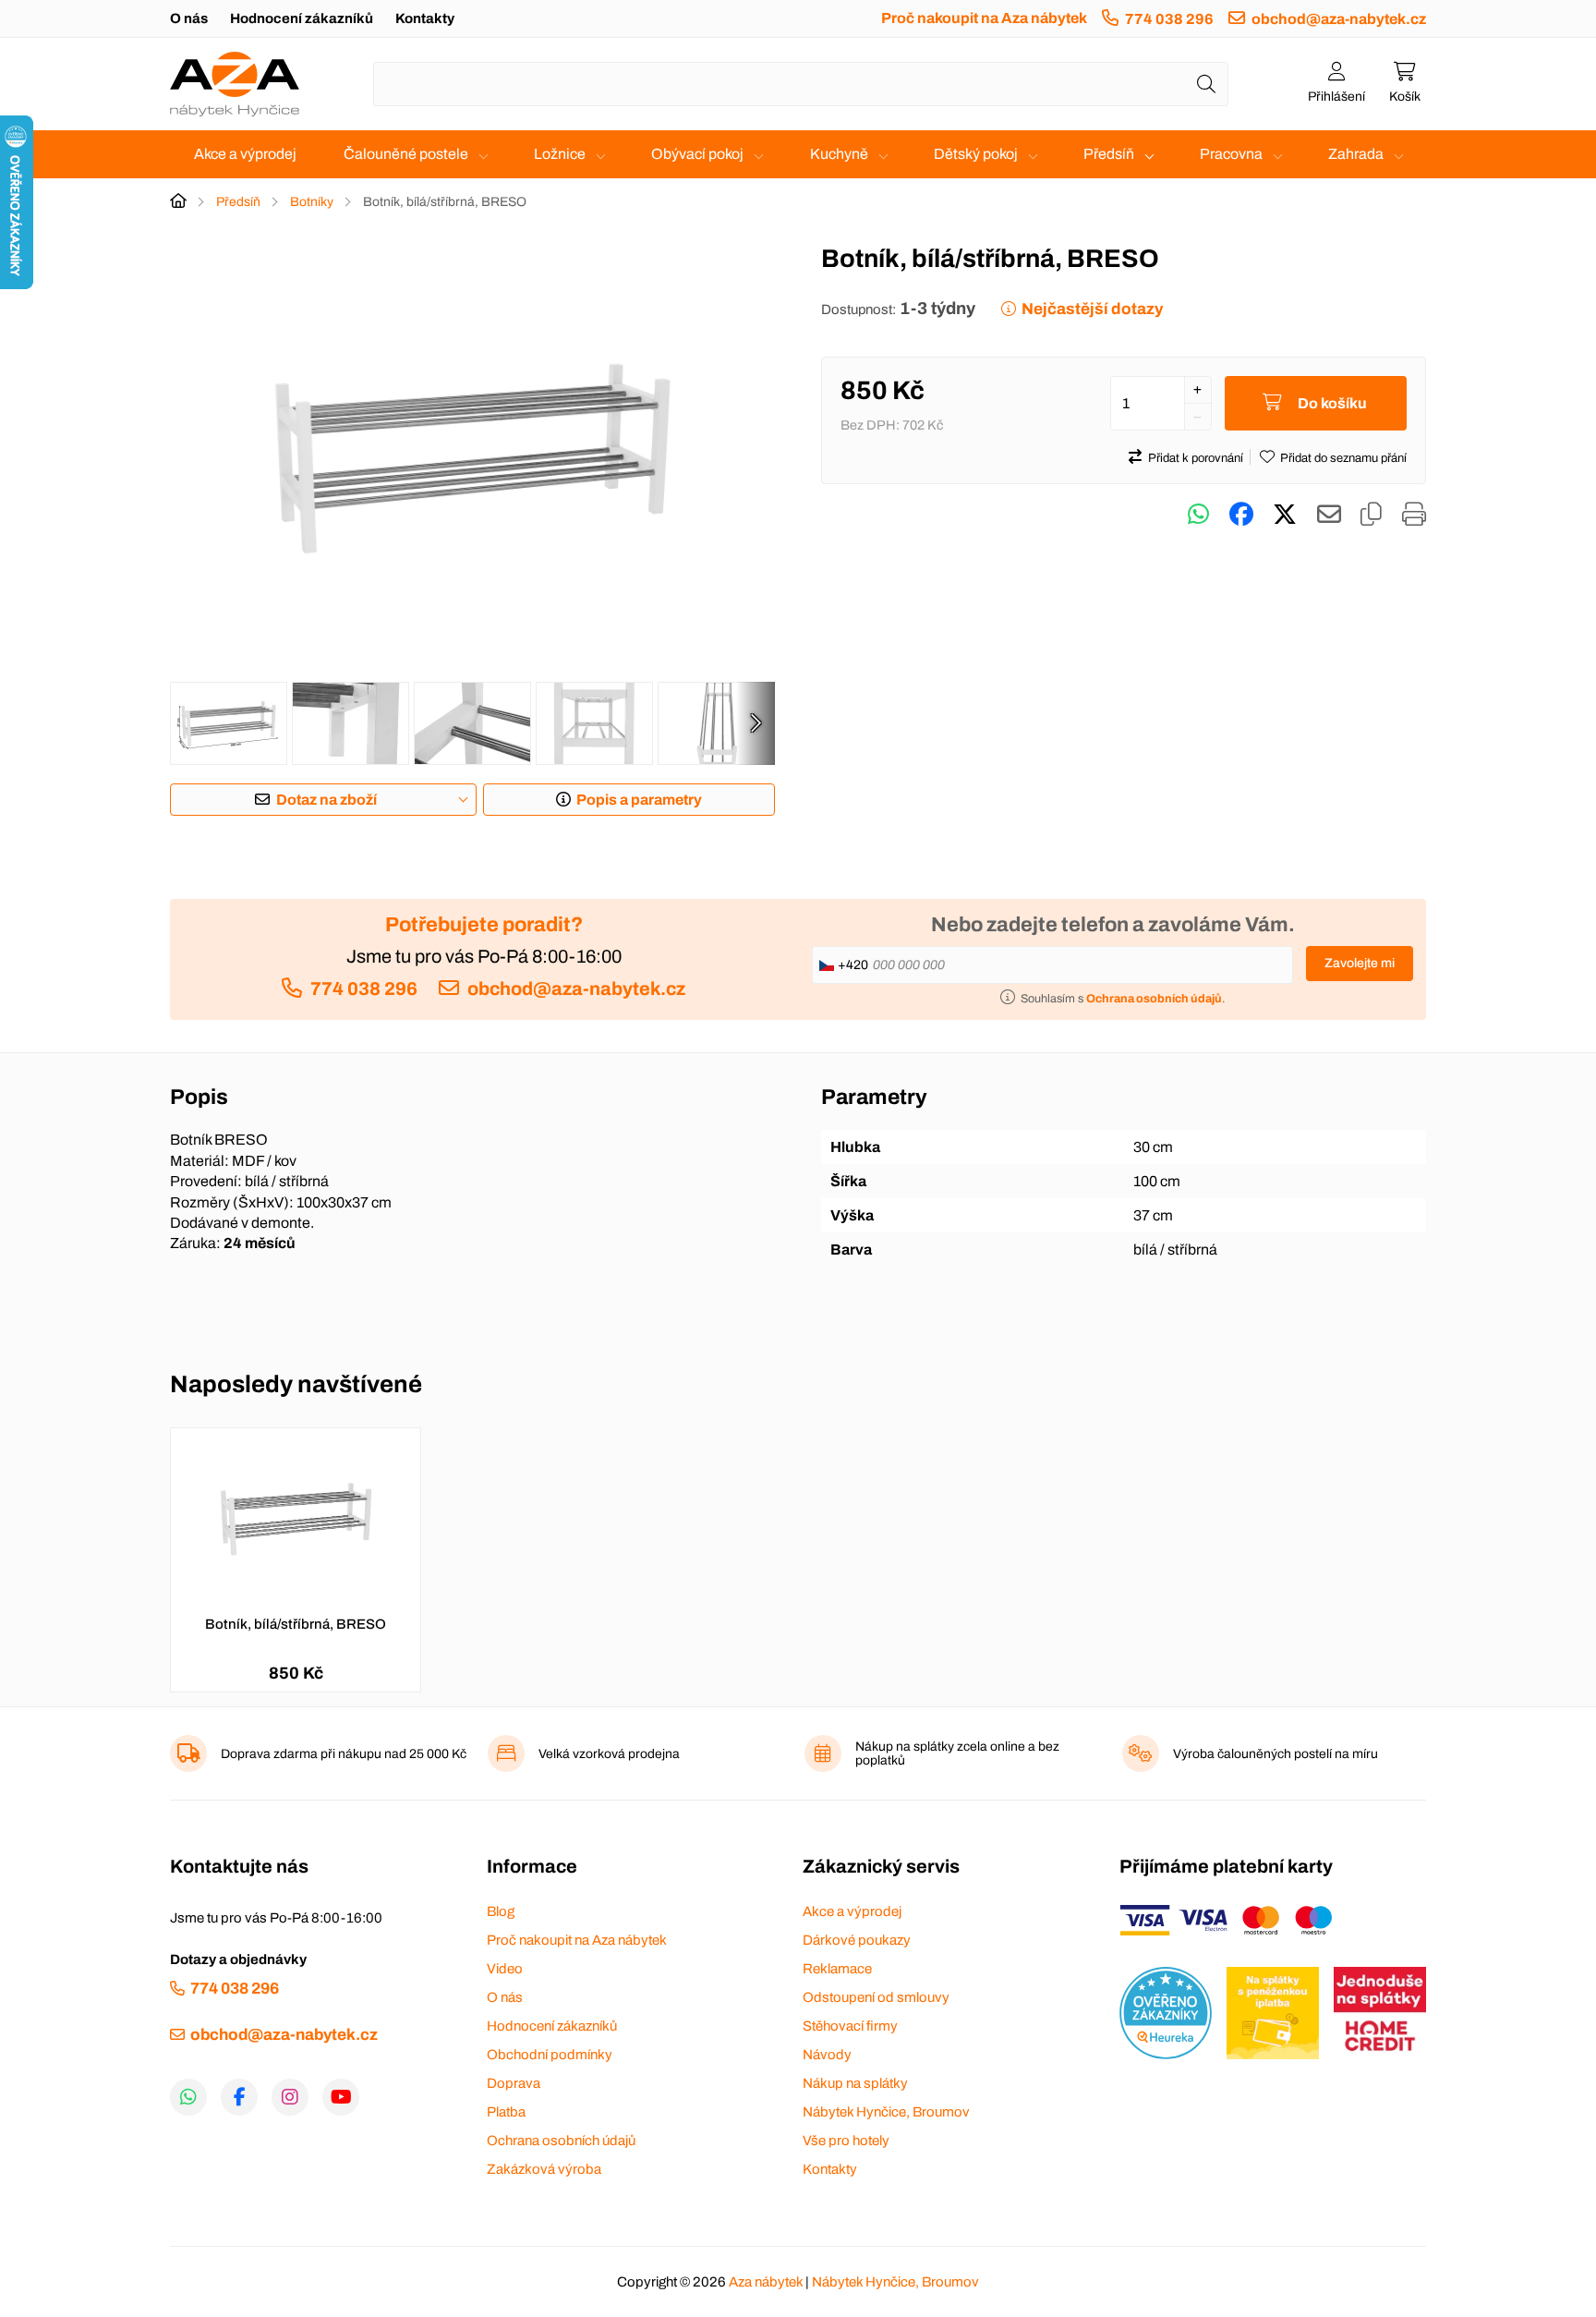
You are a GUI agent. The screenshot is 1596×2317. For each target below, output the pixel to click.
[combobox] (801, 84)
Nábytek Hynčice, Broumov (886, 2112)
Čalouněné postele (406, 154)
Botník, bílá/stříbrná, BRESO (296, 1624)
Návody (827, 2055)
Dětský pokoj (976, 154)
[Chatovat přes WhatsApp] (1198, 515)
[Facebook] (239, 2097)
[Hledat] (1206, 84)
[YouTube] (341, 2097)
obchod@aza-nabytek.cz (1339, 19)
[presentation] (756, 723)
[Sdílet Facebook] (1241, 515)
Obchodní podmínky (550, 2055)
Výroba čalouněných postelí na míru (1276, 1754)
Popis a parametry (639, 800)
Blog (501, 1911)
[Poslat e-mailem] (1329, 515)
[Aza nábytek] (235, 84)
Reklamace (837, 1969)
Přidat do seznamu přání (1343, 458)
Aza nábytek (766, 2282)
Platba (506, 2112)
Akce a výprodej (245, 154)
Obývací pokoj (697, 154)
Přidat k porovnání (1196, 458)
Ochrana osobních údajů (561, 2141)
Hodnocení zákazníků (302, 18)
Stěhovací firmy (850, 2026)
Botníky (312, 202)
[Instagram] (290, 2097)
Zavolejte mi (1360, 963)
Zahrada (1356, 154)
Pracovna (1231, 154)
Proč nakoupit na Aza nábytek (984, 18)
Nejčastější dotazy (1092, 309)
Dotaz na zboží (326, 800)
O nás (189, 18)
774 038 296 (1169, 19)
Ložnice (560, 154)
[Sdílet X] (1285, 515)
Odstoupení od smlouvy (876, 1997)
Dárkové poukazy (857, 1940)
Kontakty (425, 18)
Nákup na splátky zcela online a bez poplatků (957, 1753)
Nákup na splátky (855, 2083)
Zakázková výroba (544, 2169)
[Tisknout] (1414, 515)
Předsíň (1109, 154)
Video (505, 1969)
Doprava (514, 2083)
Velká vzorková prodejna (609, 1754)
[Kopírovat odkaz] (1371, 515)
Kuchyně (839, 154)
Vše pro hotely (846, 2141)
